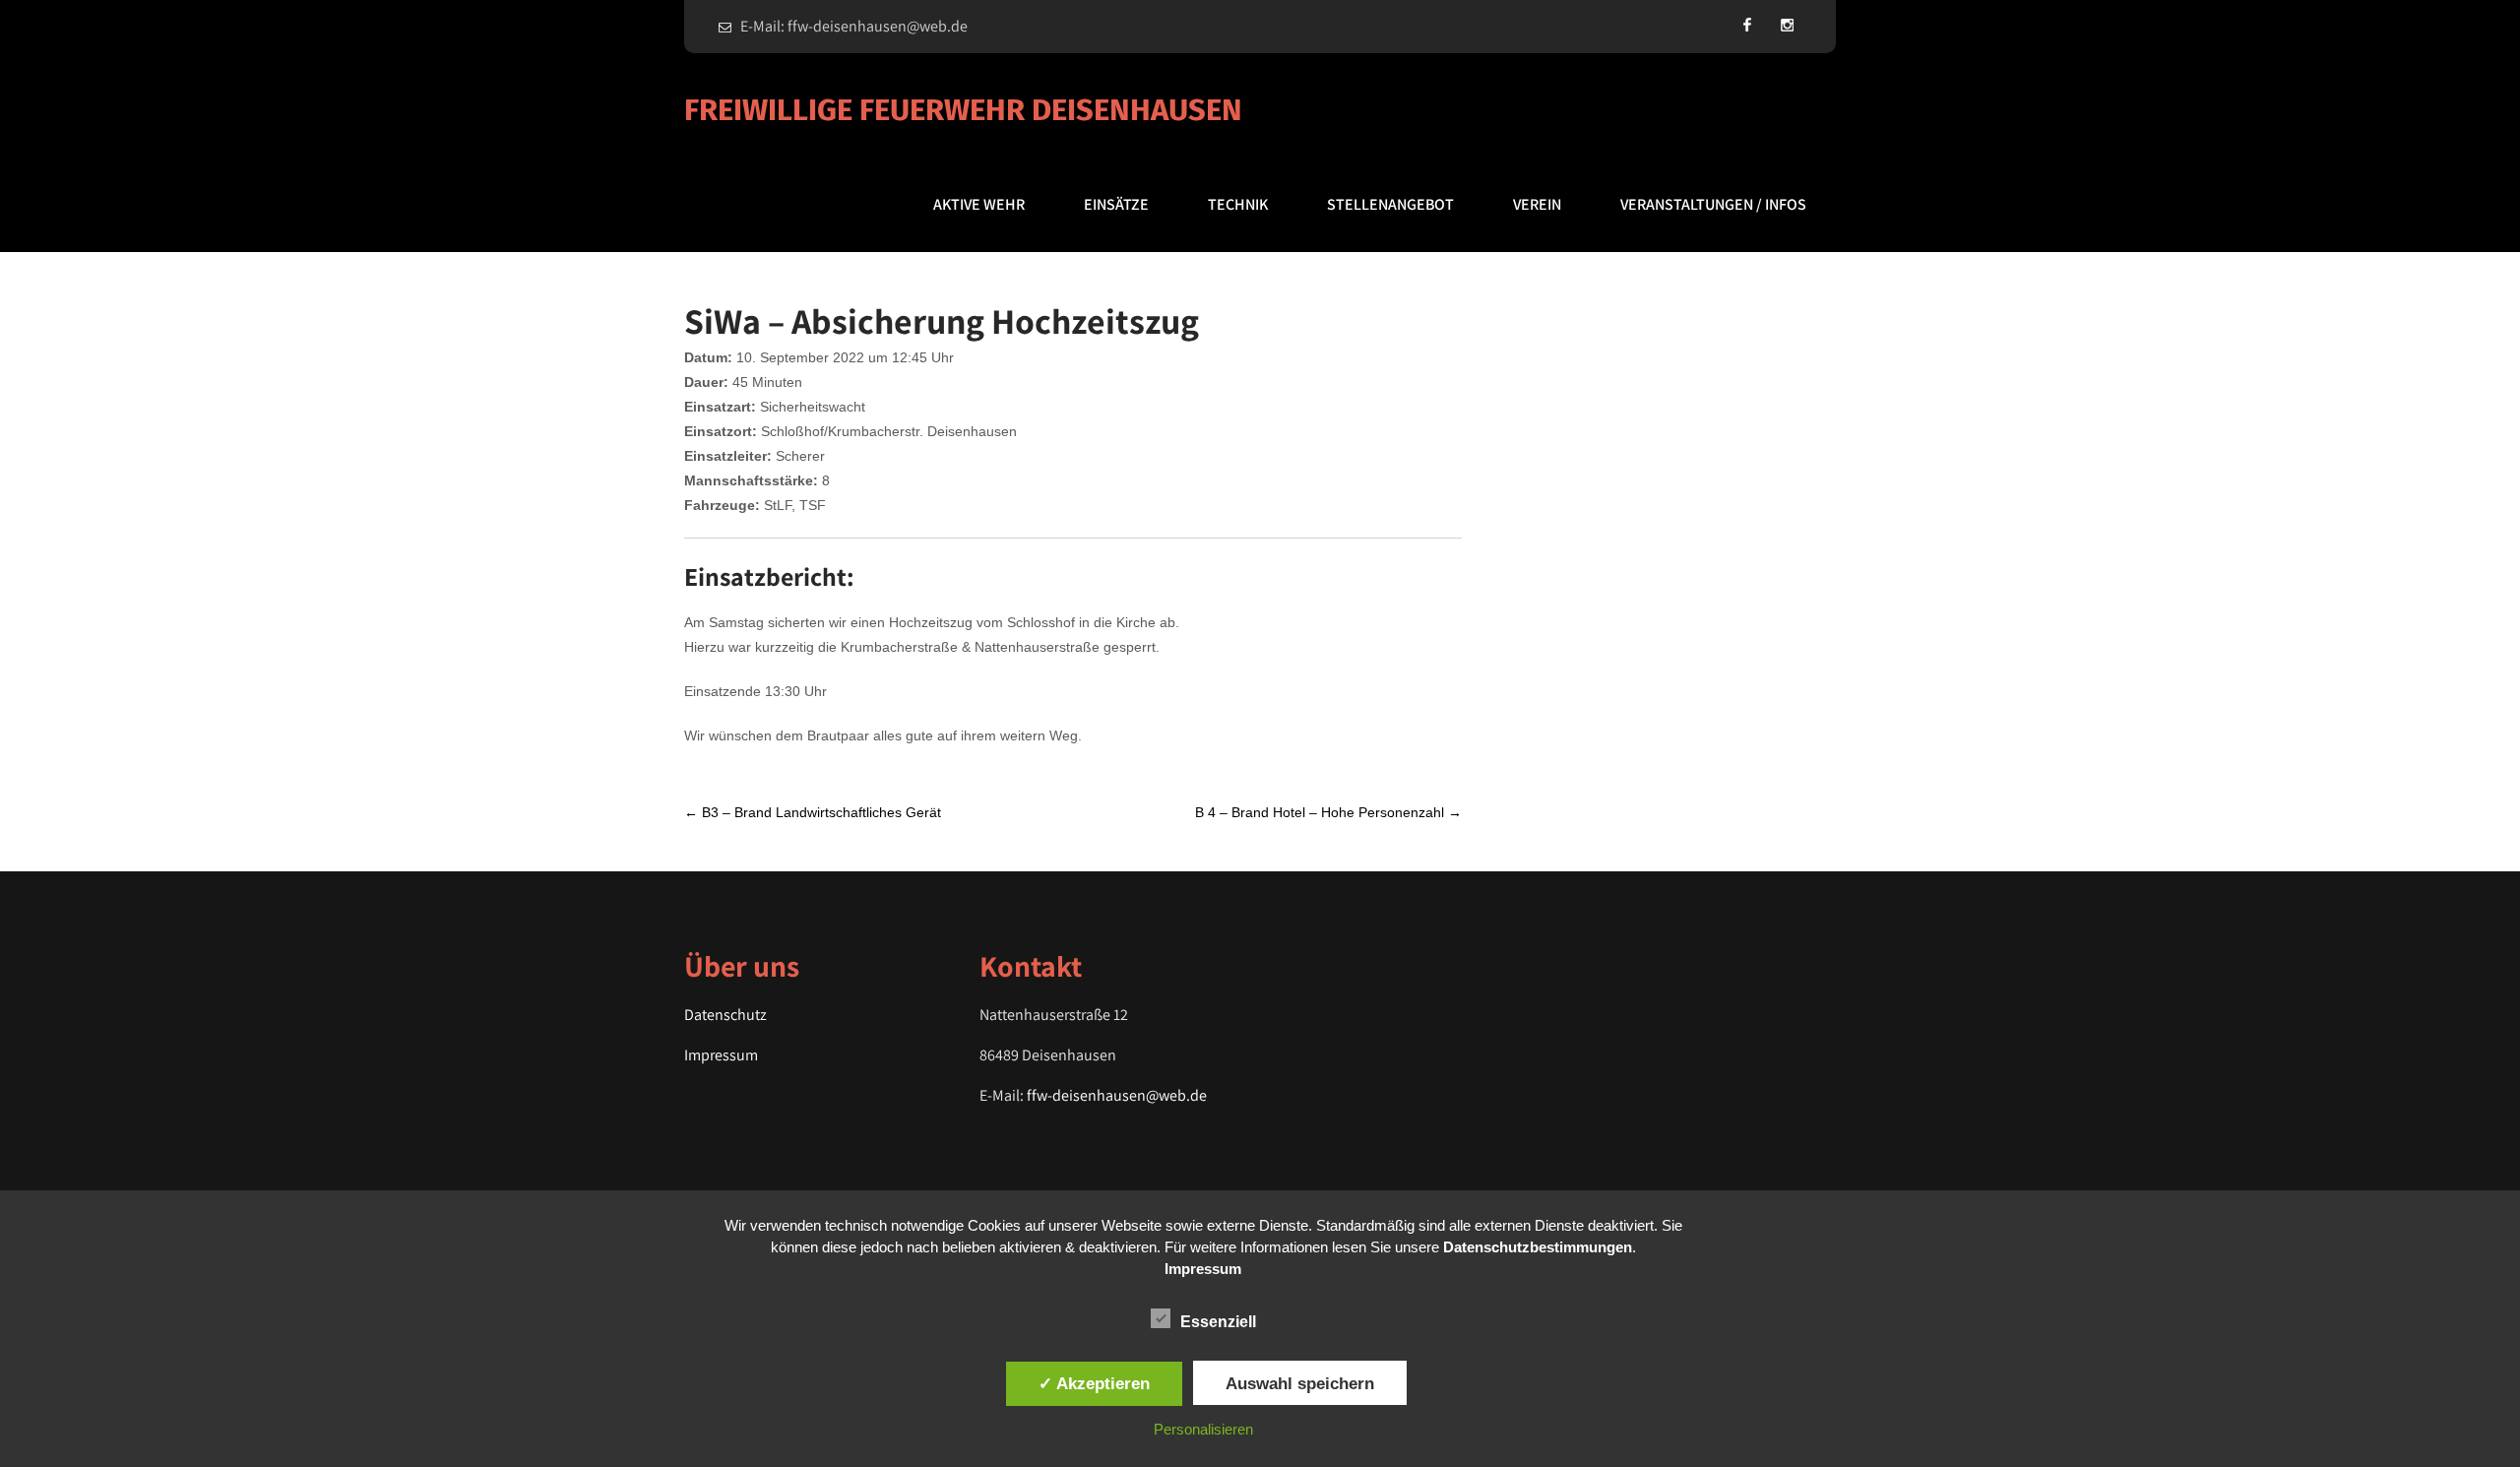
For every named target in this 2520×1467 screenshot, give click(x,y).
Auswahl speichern (1300, 1383)
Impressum (721, 1055)
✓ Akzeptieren (1094, 1383)
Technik (1238, 204)
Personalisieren (1203, 1429)
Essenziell (1218, 1322)
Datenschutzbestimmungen (1538, 1247)
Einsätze (1116, 204)
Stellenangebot (1390, 204)
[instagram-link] (1787, 25)
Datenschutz (725, 1015)
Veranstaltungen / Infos (1713, 204)
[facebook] (1747, 25)
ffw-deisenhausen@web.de (1117, 1095)
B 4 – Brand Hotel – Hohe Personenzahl (1328, 812)
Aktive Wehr (979, 204)
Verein (1537, 204)
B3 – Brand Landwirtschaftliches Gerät (813, 812)
